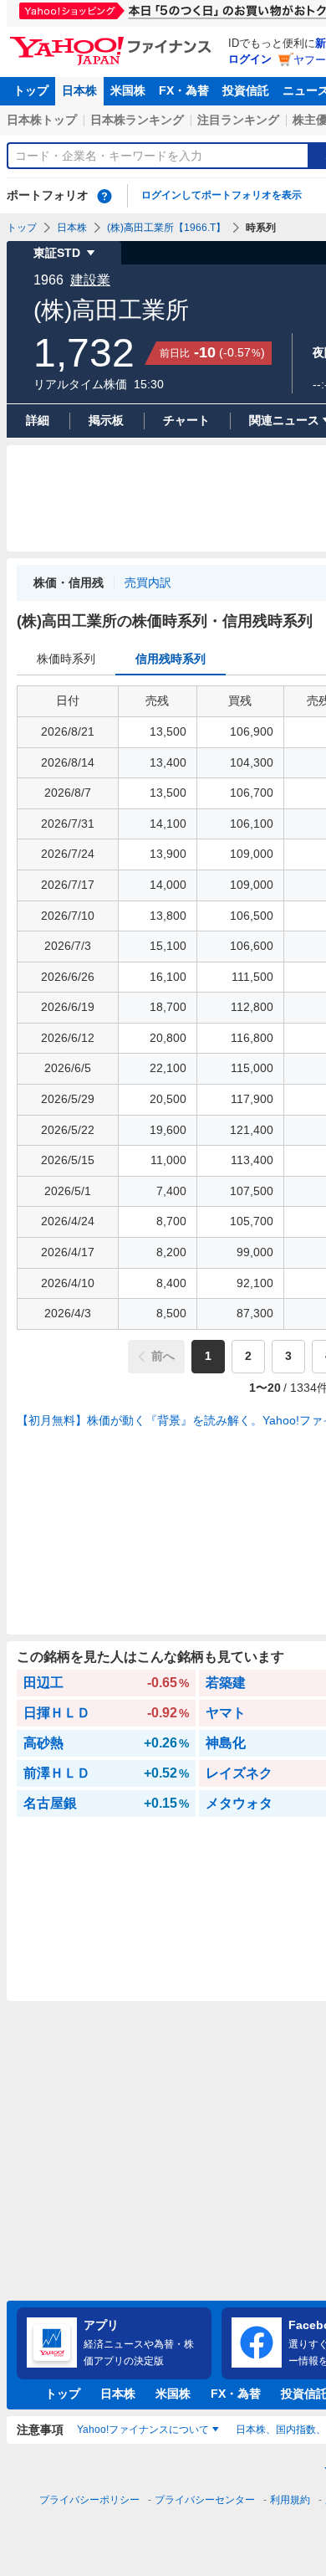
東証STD (57, 253)
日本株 (79, 90)
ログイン (250, 59)
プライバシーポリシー (89, 2500)
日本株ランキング (137, 120)
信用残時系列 (171, 659)
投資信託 (246, 90)
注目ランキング (238, 120)
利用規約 (290, 2500)
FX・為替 (184, 90)
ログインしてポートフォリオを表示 (222, 195)
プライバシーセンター (205, 2500)
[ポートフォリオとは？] (104, 196)
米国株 (128, 90)
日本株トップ (42, 120)
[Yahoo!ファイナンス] (113, 41)
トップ (31, 90)
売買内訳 (148, 582)
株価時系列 (66, 659)
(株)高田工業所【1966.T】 (166, 228)
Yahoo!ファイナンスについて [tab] (143, 2430)
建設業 (90, 280)
